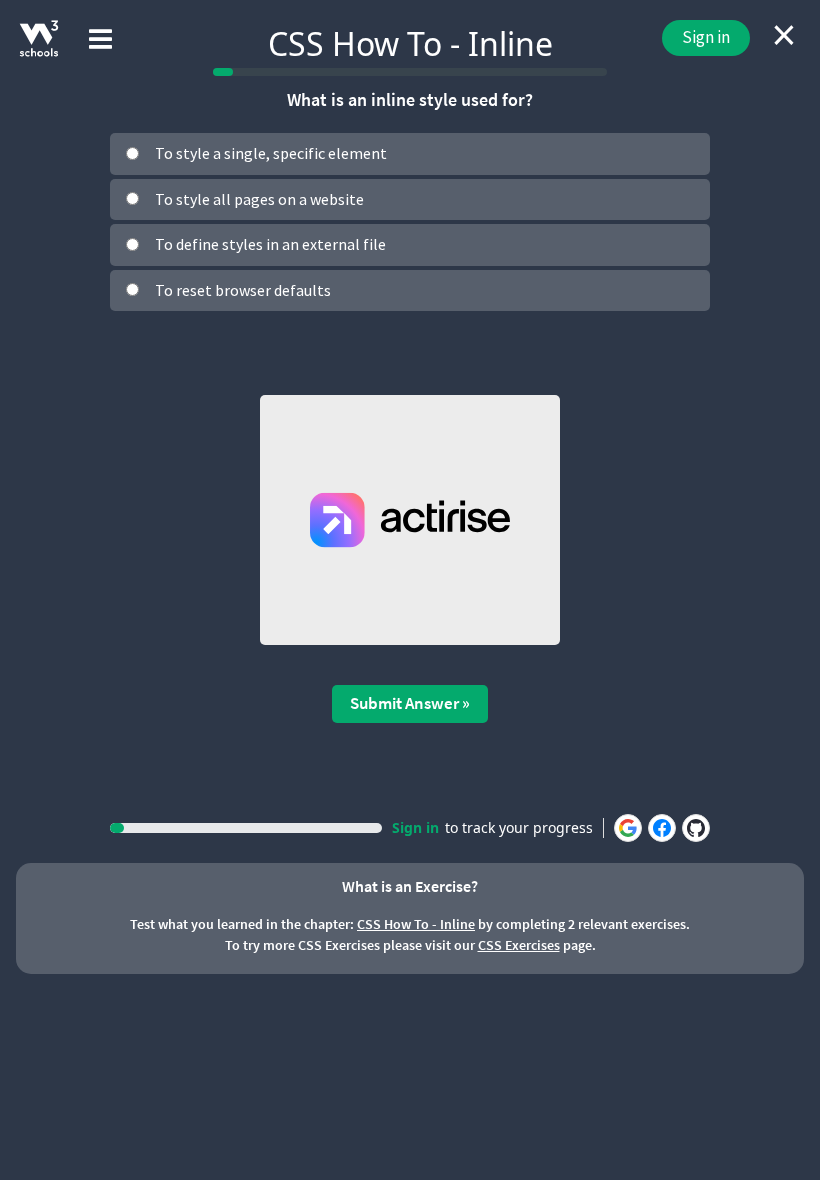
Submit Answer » (410, 703)
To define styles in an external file (270, 244)
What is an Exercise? (410, 886)
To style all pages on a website (259, 199)
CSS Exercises (519, 945)
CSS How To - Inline (416, 924)
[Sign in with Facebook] (662, 828)
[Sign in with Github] (696, 828)
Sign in (706, 37)
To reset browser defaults (243, 290)
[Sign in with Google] (628, 828)
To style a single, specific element (271, 153)
